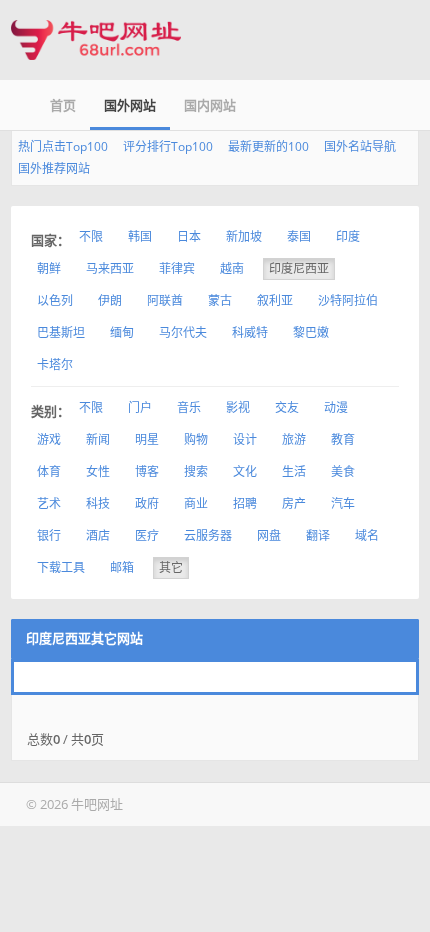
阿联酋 (165, 300)
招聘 (245, 503)
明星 (147, 439)
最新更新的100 (268, 146)
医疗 (147, 535)
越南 (232, 268)
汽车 (343, 503)
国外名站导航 (360, 146)
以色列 (55, 300)
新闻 (98, 439)
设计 (245, 439)
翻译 (318, 535)
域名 (367, 535)
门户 (140, 407)
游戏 (49, 439)
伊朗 (110, 300)
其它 (171, 567)
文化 (245, 471)
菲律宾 (177, 268)
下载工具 (61, 567)
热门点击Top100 (63, 146)
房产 (294, 503)
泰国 (299, 236)
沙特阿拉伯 (348, 300)
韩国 (140, 236)
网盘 (269, 535)
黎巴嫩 (311, 332)
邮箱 (122, 567)
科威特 (250, 332)
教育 (343, 439)
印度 (348, 236)
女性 (98, 471)
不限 (91, 236)
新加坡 (244, 236)
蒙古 (220, 300)
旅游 (294, 439)
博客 (147, 471)
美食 (343, 471)
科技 (98, 503)
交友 (287, 407)
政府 (147, 503)
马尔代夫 (183, 332)
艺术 (49, 503)
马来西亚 (110, 268)
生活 (294, 471)
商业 (196, 503)
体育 (49, 471)
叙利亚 (275, 300)
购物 (196, 439)
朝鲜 (49, 268)
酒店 (98, 535)
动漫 (336, 407)
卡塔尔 (55, 364)
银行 (49, 535)
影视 (238, 407)
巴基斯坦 (61, 332)
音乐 (189, 407)
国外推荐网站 (54, 168)
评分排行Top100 (168, 146)
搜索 (196, 471)
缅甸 (122, 332)
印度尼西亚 (299, 268)
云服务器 (208, 535)
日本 (189, 236)
